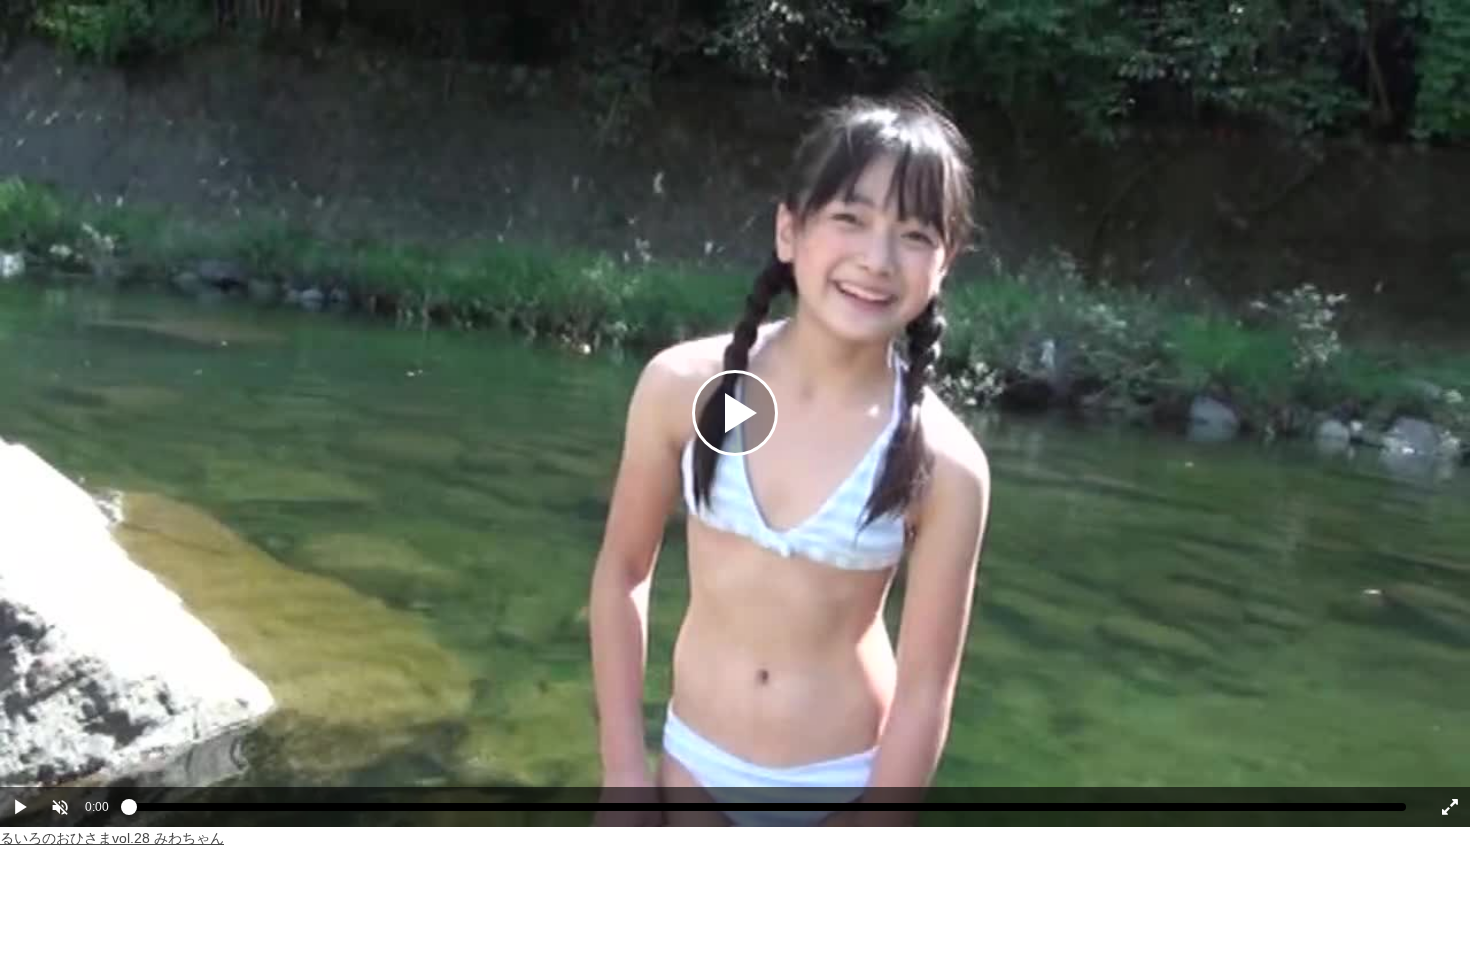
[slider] (767, 812)
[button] (60, 807)
